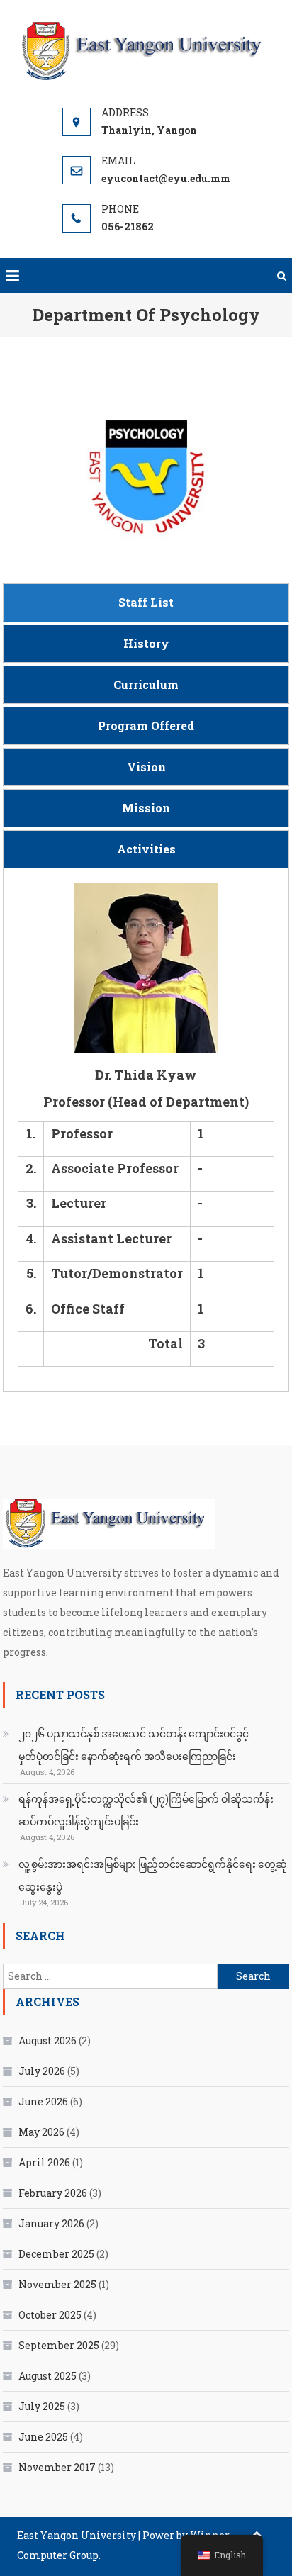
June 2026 (43, 2101)
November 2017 (57, 2467)
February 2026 (53, 2193)
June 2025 (43, 2437)
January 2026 (51, 2223)
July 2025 (42, 2406)
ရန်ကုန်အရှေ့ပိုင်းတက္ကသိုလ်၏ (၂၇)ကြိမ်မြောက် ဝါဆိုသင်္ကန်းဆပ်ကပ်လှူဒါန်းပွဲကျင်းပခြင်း (146, 1810)
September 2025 (59, 2345)
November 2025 (57, 2284)
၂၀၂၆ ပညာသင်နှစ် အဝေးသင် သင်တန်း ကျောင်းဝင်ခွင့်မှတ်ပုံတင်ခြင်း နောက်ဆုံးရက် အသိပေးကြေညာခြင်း (134, 1745)
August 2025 (47, 2376)
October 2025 (50, 2315)
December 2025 (56, 2254)
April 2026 (44, 2162)
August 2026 (47, 2040)
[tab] (146, 603)
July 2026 (42, 2071)
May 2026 (41, 2132)
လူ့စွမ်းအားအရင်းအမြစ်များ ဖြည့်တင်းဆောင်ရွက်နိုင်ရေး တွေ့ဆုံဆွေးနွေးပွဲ (153, 1875)
